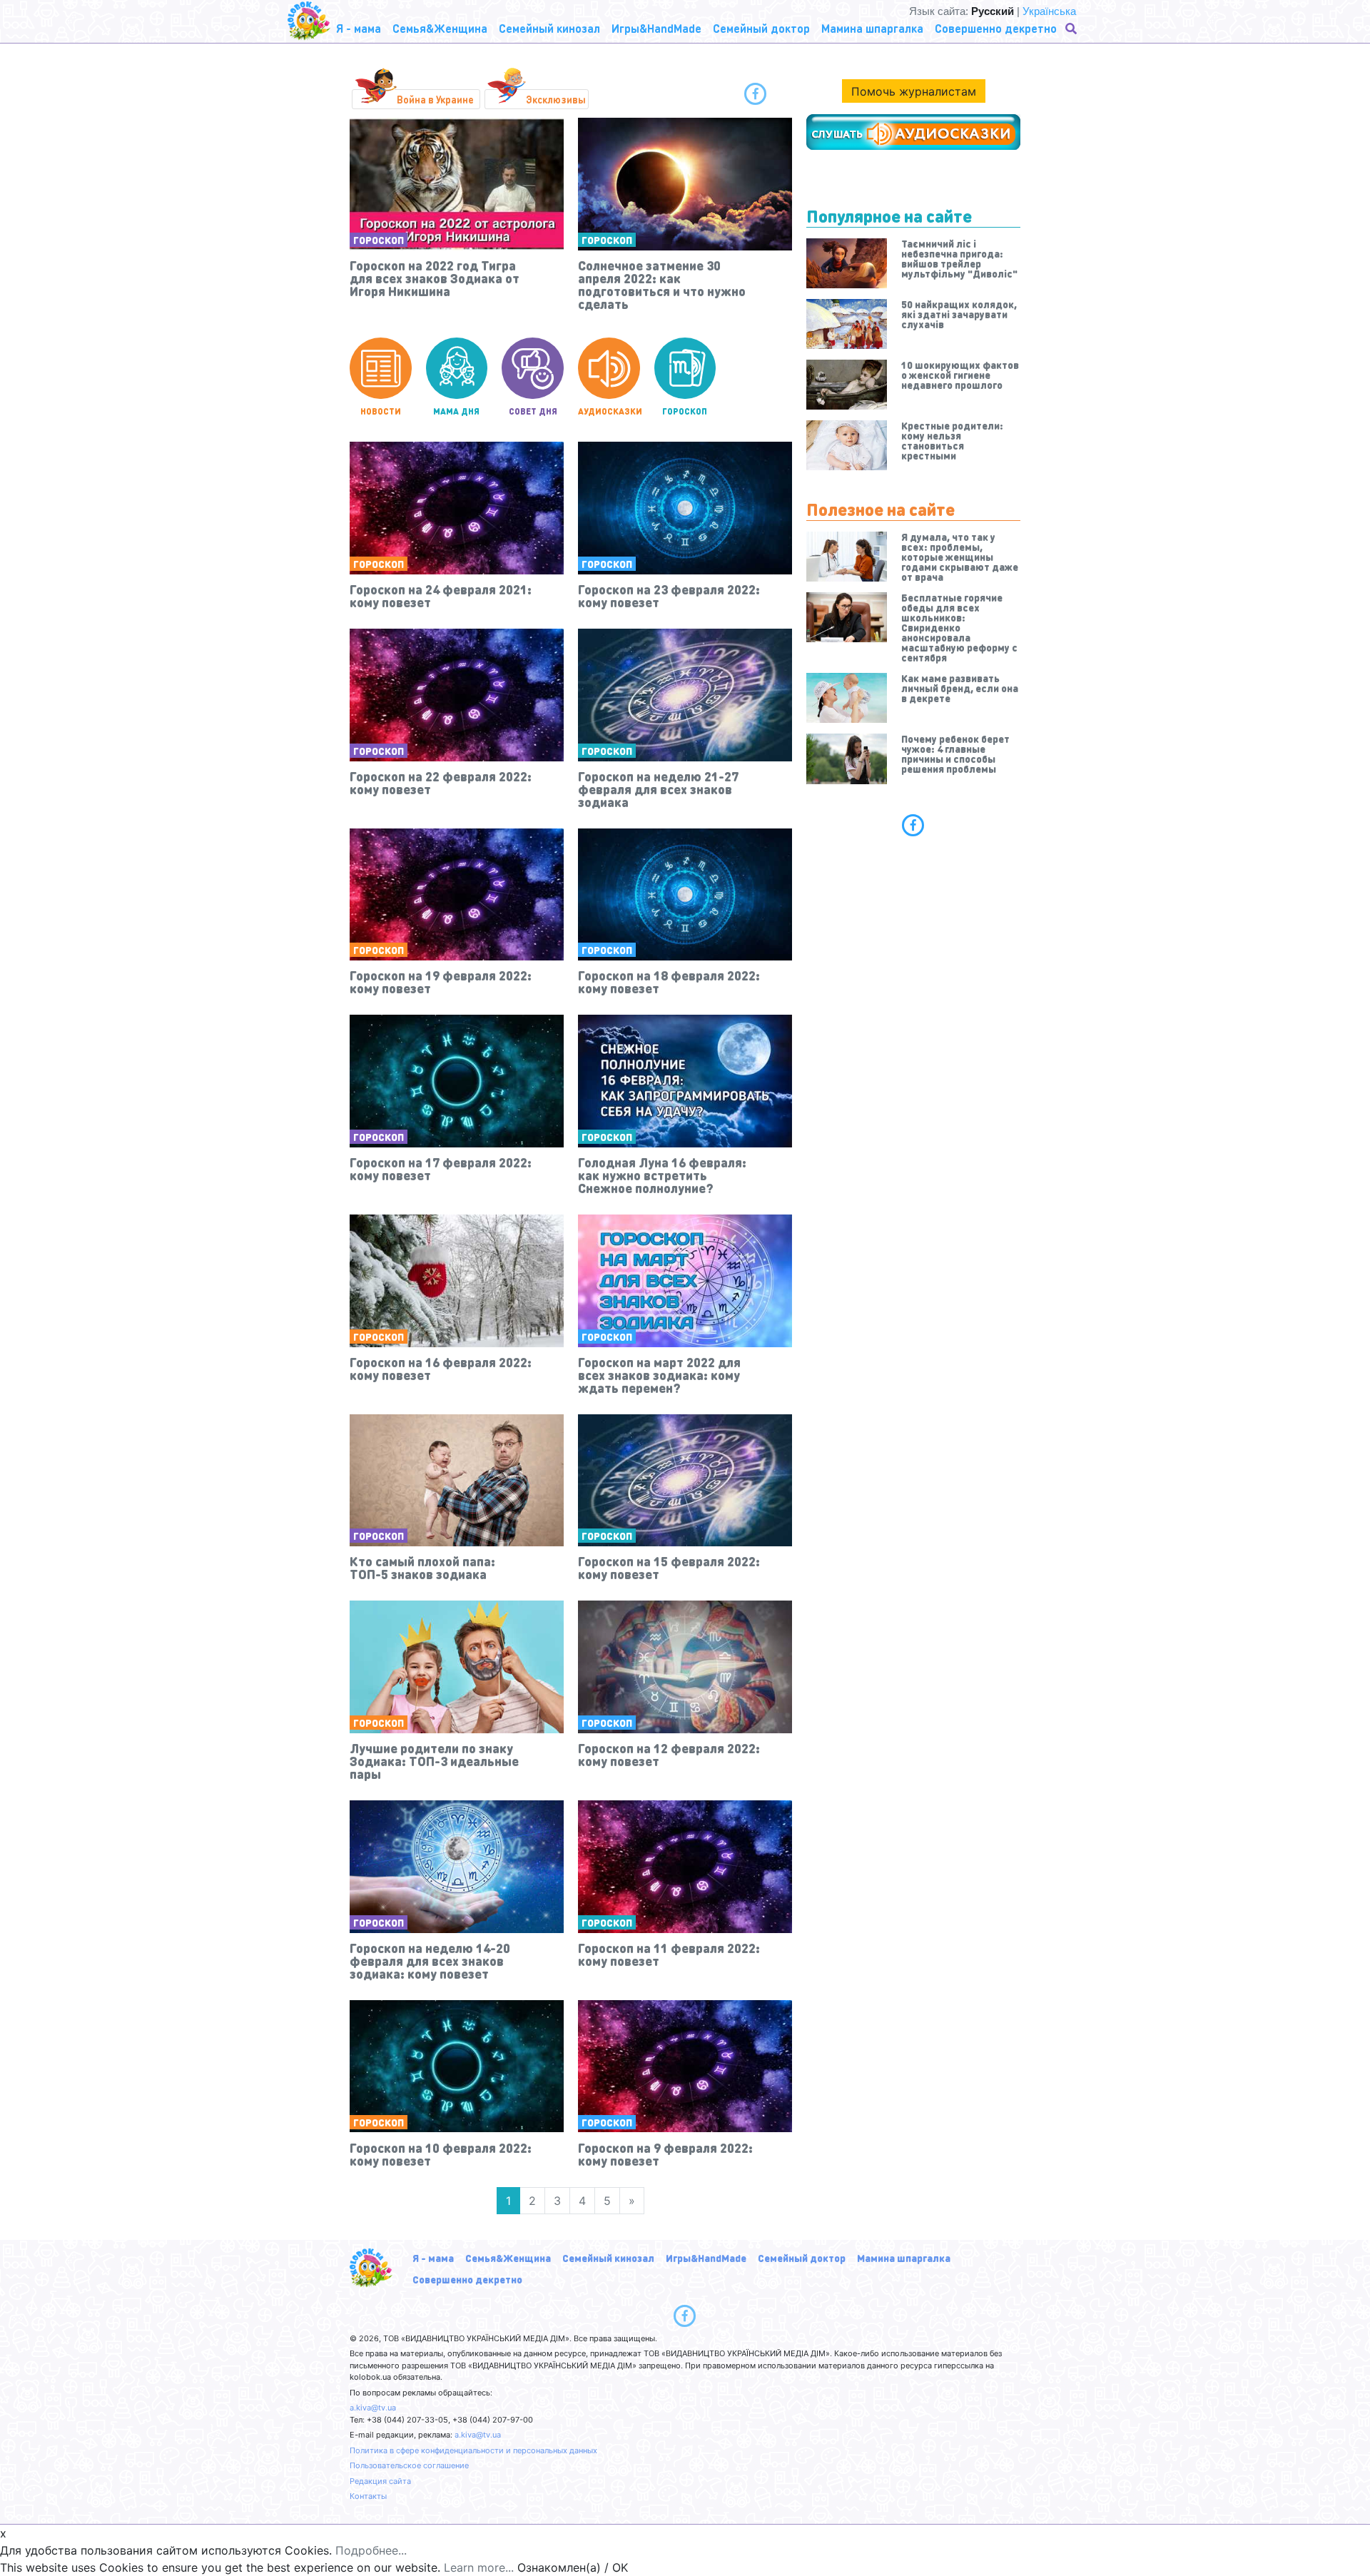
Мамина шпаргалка (904, 2258)
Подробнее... (371, 2550)
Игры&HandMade (706, 2258)
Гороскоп (379, 240)
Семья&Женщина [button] (440, 28)
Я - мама (433, 2258)
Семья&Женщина (508, 2258)
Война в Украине (435, 99)
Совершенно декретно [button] (996, 28)
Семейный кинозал (608, 2258)
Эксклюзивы (556, 99)
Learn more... (479, 2567)
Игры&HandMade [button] (656, 28)
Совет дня (533, 411)
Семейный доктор (802, 2258)
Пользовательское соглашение (409, 2465)
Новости (381, 411)
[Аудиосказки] (913, 132)
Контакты (368, 2496)
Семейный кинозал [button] (549, 28)
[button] (1072, 29)
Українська (1049, 11)
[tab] (913, 825)
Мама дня (456, 411)
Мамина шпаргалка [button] (872, 28)
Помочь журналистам (914, 91)
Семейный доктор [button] (761, 28)
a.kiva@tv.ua (373, 2408)
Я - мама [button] (359, 28)
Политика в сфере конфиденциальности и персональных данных (473, 2450)
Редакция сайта (380, 2481)
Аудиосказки (609, 411)
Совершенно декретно (467, 2279)
